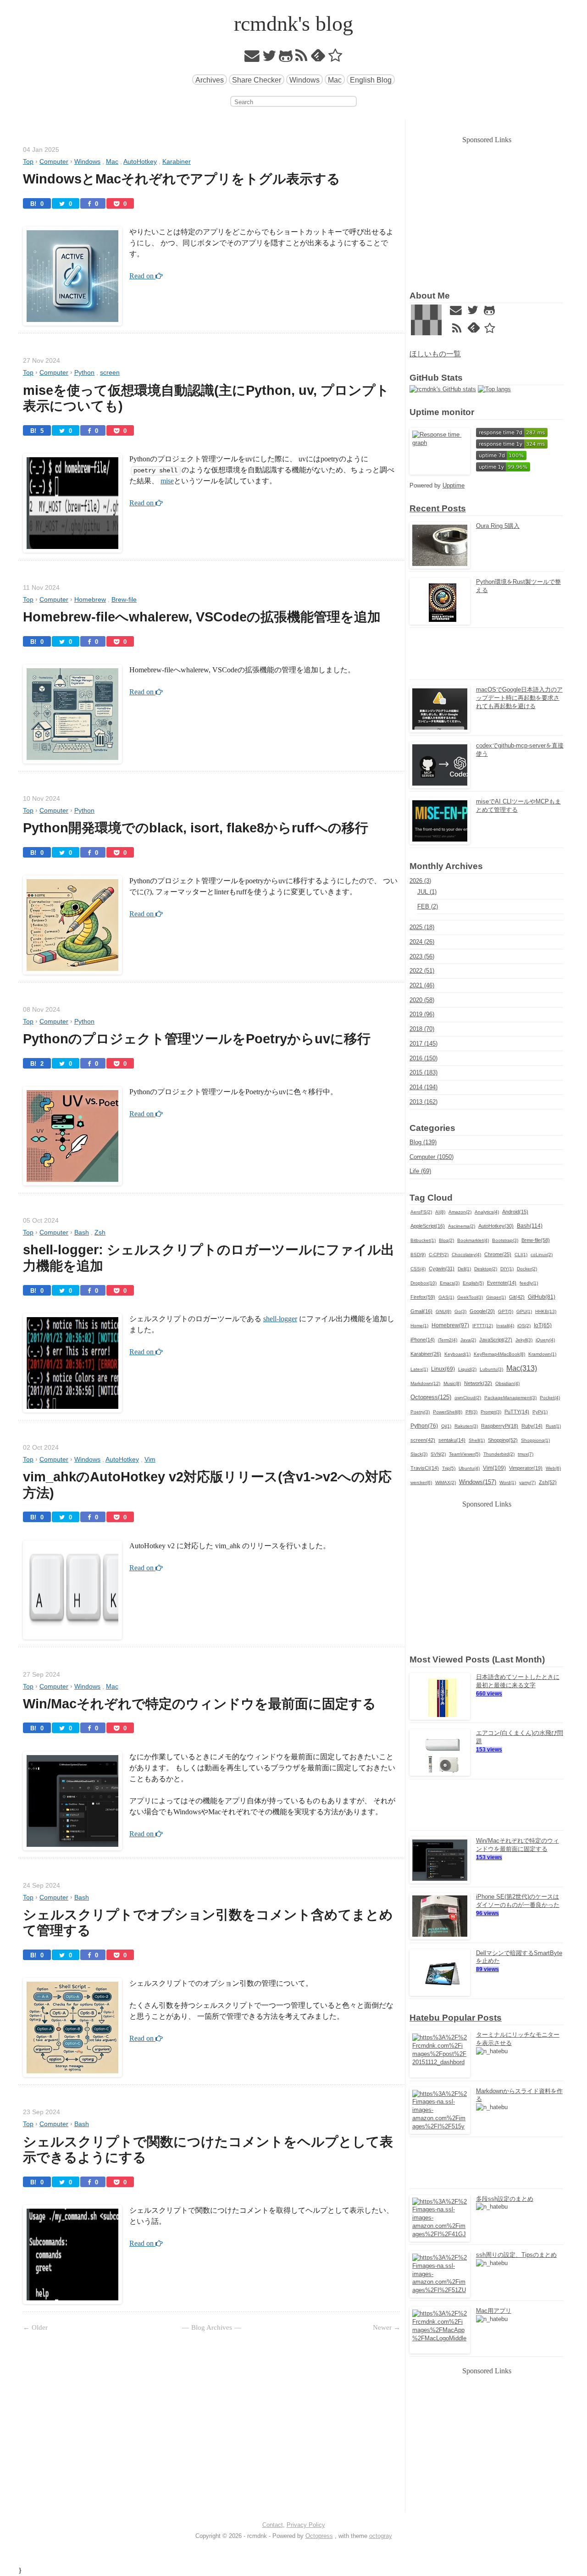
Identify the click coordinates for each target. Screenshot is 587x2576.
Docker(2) (527, 1269)
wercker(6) (421, 1482)
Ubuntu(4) (469, 1468)
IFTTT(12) (483, 1326)
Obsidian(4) (507, 1383)
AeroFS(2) (421, 1212)
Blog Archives (212, 2327)
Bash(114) (530, 1226)
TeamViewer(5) (465, 1454)
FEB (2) (428, 906)
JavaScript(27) (496, 1340)
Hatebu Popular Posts (456, 2018)
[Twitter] (269, 58)
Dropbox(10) (424, 1283)
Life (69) (420, 1171)
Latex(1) (419, 1369)
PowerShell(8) (448, 1412)
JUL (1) (427, 892)
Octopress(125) (431, 1397)
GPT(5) (506, 1311)
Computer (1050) (432, 1157)
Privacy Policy (306, 2525)
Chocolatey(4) (466, 1255)
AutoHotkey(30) (496, 1226)
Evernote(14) (502, 1283)
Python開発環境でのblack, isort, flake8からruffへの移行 (196, 828)
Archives (210, 80)
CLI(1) (521, 1255)
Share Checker (257, 80)
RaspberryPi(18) (500, 1426)
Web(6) (553, 1468)
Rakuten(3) (466, 1426)
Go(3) (460, 1311)
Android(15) (515, 1212)
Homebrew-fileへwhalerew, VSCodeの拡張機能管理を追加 (202, 617)
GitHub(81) (542, 1297)
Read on (142, 276)
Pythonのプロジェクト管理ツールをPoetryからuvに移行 (197, 1039)
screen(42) (423, 1440)
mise (167, 481)
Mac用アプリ (494, 2311)
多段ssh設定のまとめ (505, 2199)
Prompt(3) (491, 1412)
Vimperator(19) (526, 1468)
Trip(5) (449, 1468)
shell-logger (280, 1319)
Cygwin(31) (442, 1269)
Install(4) (505, 1326)
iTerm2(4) (448, 1340)
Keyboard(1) (457, 1354)
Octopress (319, 2536)
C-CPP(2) (439, 1255)
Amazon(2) (460, 1212)
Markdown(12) (425, 1383)
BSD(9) (418, 1255)
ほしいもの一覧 (435, 354)
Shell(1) (477, 1440)
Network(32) (478, 1383)
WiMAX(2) (446, 1482)
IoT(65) (543, 1325)
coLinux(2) (542, 1255)
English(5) (473, 1283)
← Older (35, 2327)
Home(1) (419, 1326)
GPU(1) (524, 1311)
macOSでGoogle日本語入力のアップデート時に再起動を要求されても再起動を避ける (519, 698)
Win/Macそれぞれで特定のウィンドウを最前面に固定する (199, 1704)
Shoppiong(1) (535, 1440)
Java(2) (468, 1340)
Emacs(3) (450, 1283)
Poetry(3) (420, 1412)
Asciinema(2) (462, 1226)
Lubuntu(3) (491, 1369)
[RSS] (302, 58)
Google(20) (482, 1311)
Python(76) (424, 1426)
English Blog (371, 80)
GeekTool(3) (470, 1297)
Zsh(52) (548, 1482)
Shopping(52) (503, 1440)
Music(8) (452, 1383)
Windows (305, 80)
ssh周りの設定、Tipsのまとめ (516, 2255)
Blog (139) (423, 1142)
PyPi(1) (540, 1412)
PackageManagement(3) (510, 1398)
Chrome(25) (498, 1254)
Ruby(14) (532, 1426)
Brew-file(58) (536, 1240)
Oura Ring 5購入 (498, 526)
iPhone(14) (423, 1340)
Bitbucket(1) (423, 1240)
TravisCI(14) (425, 1468)
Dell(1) (464, 1269)
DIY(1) (507, 1269)
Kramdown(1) (542, 1354)
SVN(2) (438, 1454)
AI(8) (440, 1212)
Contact (273, 2525)
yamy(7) (527, 1482)
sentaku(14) (452, 1440)
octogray (381, 2536)
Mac (335, 80)
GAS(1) (446, 1297)
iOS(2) (524, 1326)
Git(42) (517, 1297)
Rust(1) (553, 1426)
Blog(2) (446, 1240)
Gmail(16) (421, 1311)
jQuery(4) (545, 1340)
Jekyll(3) (524, 1340)
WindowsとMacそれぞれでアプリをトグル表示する (182, 179)
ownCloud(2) (468, 1398)
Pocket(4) (550, 1398)
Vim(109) (494, 1468)
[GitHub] (286, 58)
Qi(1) (446, 1426)
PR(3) (471, 1412)
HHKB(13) (546, 1311)
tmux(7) (526, 1454)
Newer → (387, 2327)
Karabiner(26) (426, 1354)
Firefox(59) (423, 1297)
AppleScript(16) (428, 1226)
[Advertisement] (487, 210)
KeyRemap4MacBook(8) (499, 1354)
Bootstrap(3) (505, 1240)
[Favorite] (335, 58)
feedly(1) (529, 1283)
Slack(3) (419, 1454)
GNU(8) (443, 1311)
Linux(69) (443, 1369)
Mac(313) (522, 1368)
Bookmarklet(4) (473, 1240)
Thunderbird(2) (499, 1454)
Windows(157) (478, 1482)
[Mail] (252, 58)
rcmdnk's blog (293, 24)
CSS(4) (418, 1269)
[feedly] (318, 58)
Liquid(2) (467, 1369)
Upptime (454, 485)
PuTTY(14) (517, 1412)
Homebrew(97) (450, 1325)
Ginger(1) (496, 1297)
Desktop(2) (486, 1269)
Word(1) (508, 1482)
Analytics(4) (487, 1212)
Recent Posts (438, 508)
